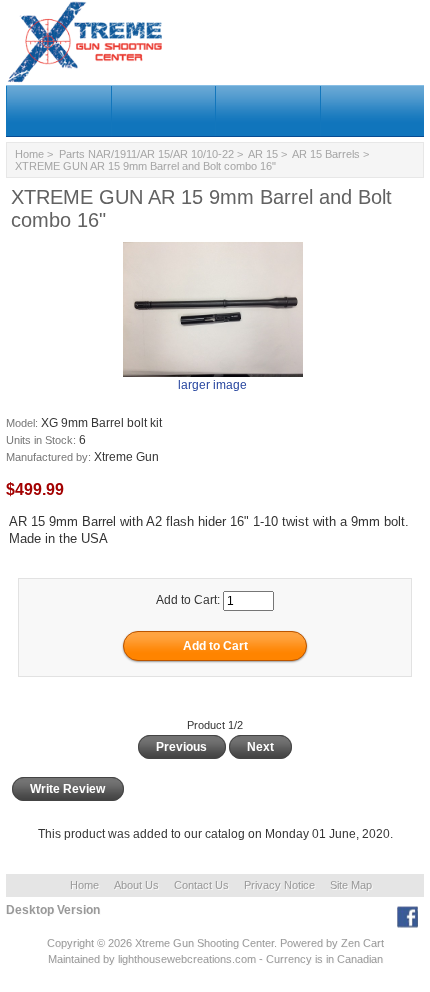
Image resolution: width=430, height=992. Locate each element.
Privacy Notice (279, 885)
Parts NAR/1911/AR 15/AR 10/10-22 (146, 154)
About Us (136, 885)
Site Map (351, 885)
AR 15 (263, 154)
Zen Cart (362, 943)
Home (29, 154)
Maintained (74, 959)
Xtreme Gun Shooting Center (204, 943)
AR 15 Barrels (326, 154)
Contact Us (201, 885)
